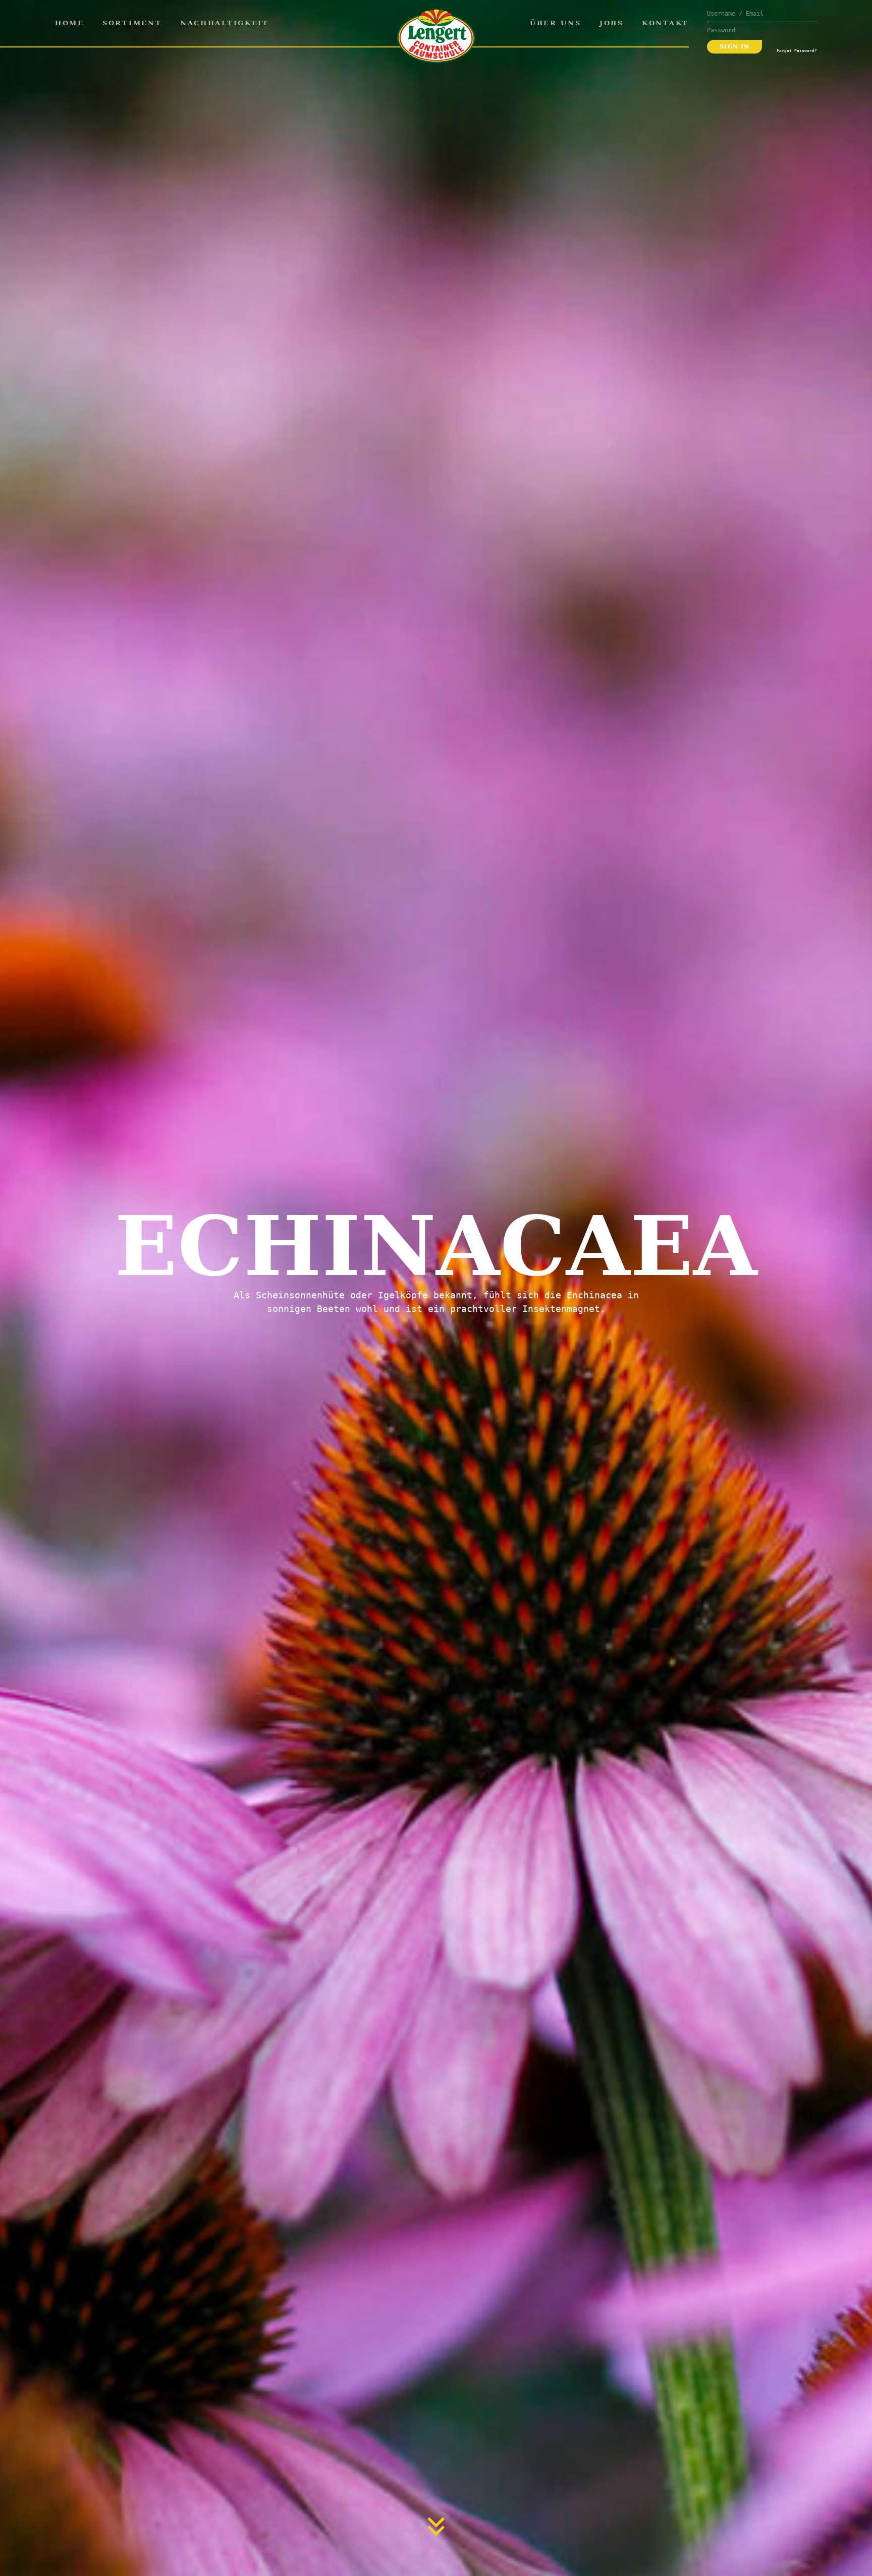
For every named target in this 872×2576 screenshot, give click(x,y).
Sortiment (132, 23)
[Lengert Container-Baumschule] (436, 36)
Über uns (556, 23)
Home (70, 23)
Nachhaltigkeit (225, 23)
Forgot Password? (797, 50)
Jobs (612, 23)
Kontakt (665, 23)
